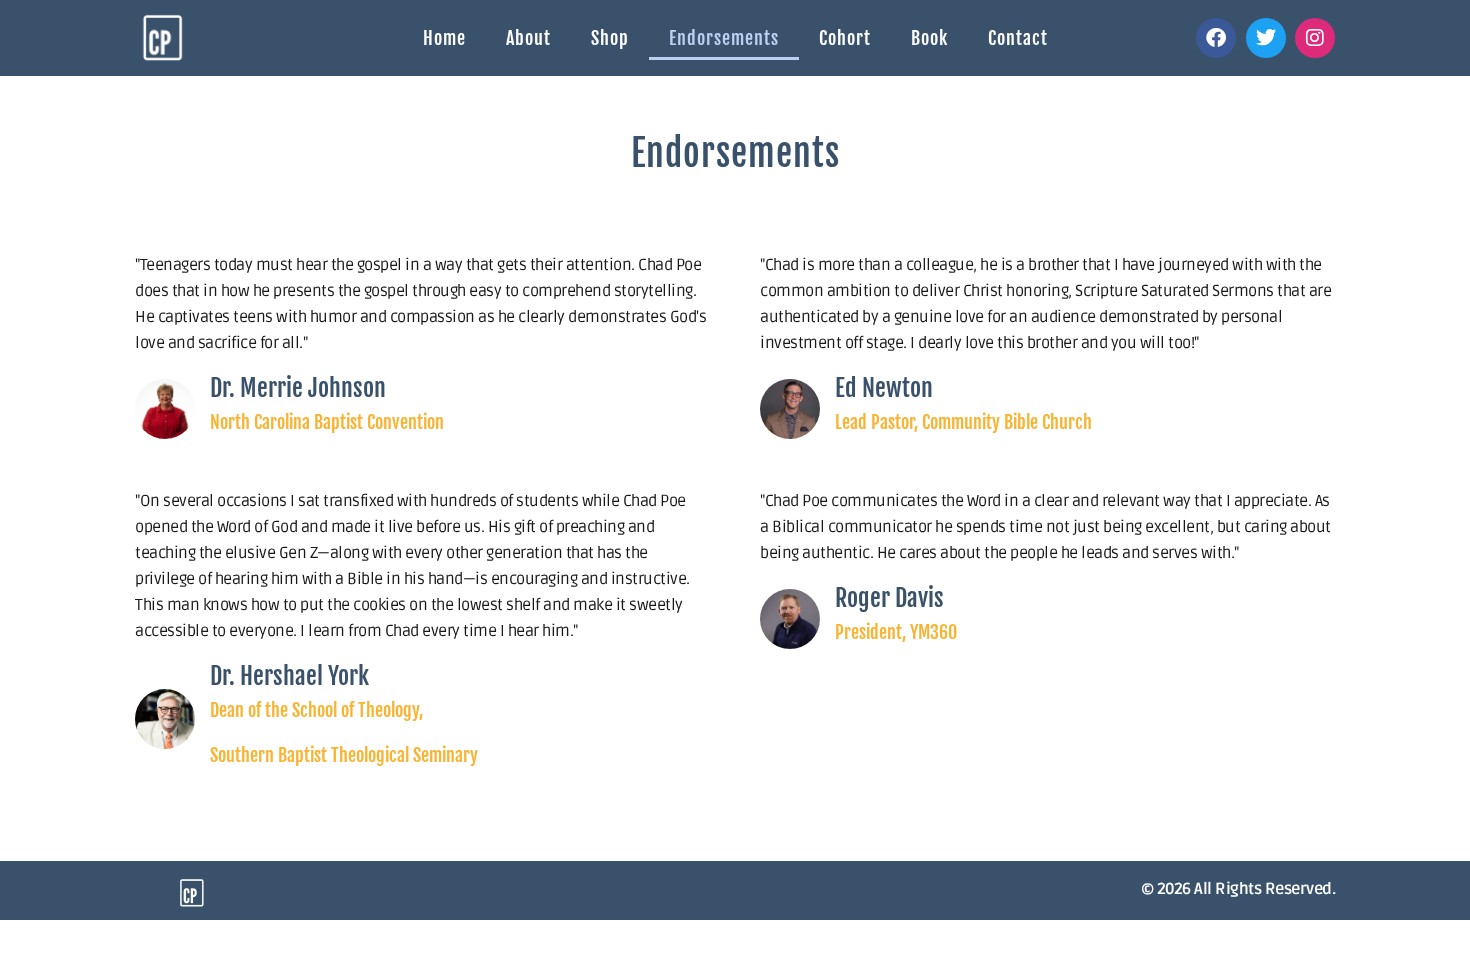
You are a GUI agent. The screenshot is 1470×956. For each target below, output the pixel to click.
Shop (610, 38)
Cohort (845, 38)
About (528, 38)
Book (929, 38)
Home (444, 38)
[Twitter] (1266, 38)
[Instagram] (1315, 38)
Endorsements (724, 38)
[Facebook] (1216, 38)
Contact (1018, 38)
